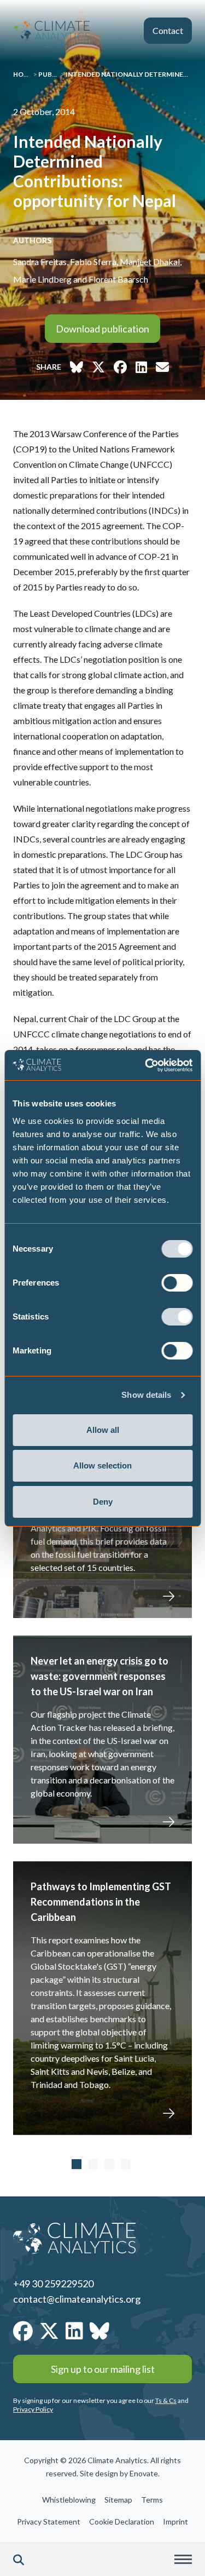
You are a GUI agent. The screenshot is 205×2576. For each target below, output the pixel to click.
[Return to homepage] (51, 31)
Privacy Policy (33, 2409)
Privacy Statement (49, 2522)
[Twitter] (49, 2331)
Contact (168, 30)
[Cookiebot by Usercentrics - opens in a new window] (146, 1065)
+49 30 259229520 (53, 2284)
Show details (146, 1395)
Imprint (175, 2522)
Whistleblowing (69, 2500)
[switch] (177, 1283)
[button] (19, 2560)
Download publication (102, 329)
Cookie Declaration (122, 2522)
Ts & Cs (166, 2400)
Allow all (103, 1430)
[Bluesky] (99, 2331)
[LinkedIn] (74, 2331)
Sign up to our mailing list (103, 2369)
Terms (152, 2500)
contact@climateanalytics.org (77, 2299)
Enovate (144, 2473)
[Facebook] (23, 2331)
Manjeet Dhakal (150, 262)
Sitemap (118, 2500)
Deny (103, 1502)
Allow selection (102, 1465)
